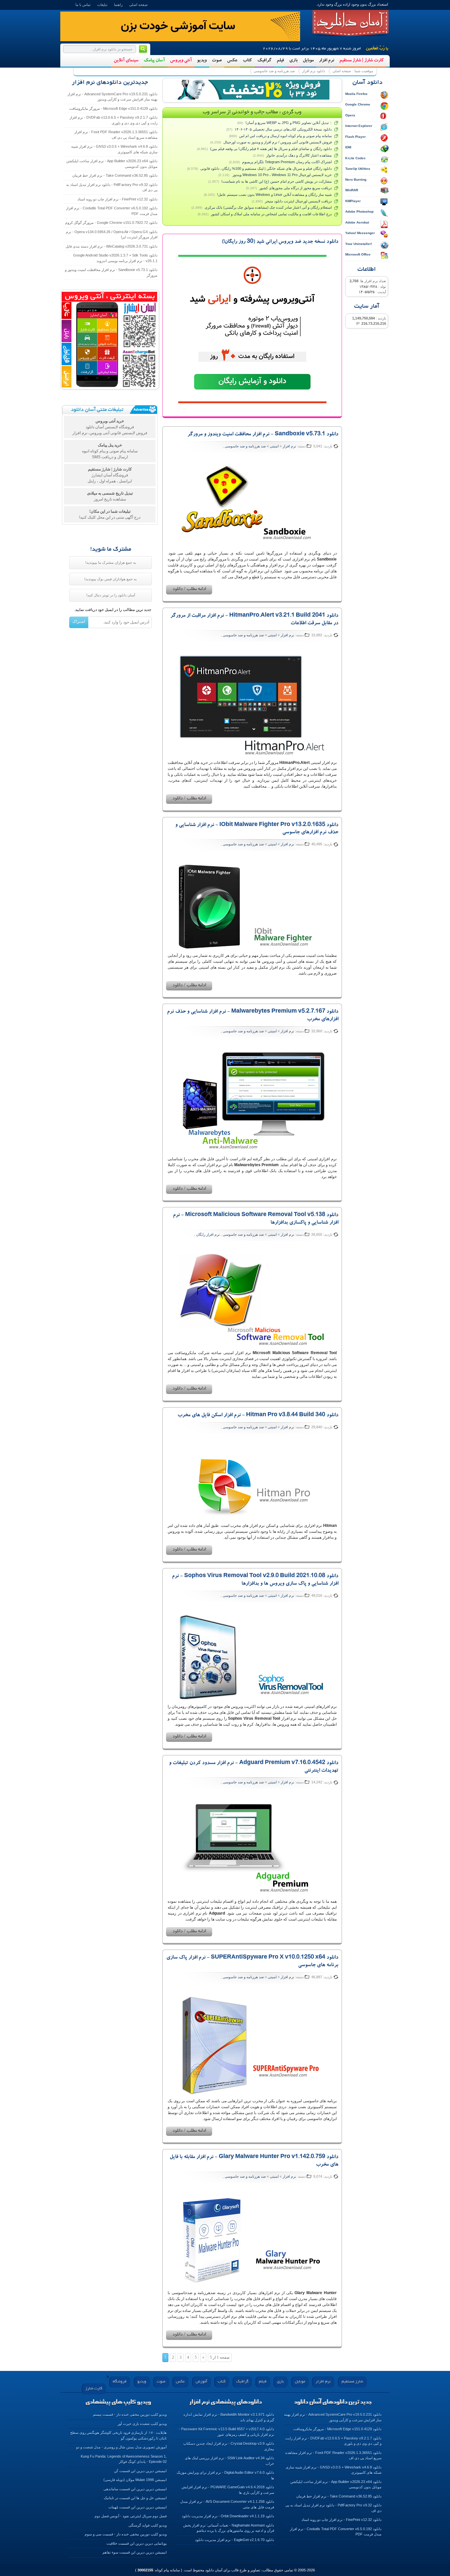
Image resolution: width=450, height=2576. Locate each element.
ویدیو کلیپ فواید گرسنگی (148, 2525)
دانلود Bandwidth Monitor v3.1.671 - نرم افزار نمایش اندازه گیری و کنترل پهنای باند (229, 2417)
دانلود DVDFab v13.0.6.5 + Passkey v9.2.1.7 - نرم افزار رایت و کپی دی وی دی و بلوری (113, 120)
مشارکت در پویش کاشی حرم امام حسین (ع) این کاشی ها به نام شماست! (277, 181)
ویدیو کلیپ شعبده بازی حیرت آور (142, 2424)
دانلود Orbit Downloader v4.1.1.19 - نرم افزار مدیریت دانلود (228, 2516)
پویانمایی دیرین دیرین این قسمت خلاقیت (137, 2543)
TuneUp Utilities (358, 169)
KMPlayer (353, 201)
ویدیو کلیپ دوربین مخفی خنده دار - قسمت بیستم (130, 2414)
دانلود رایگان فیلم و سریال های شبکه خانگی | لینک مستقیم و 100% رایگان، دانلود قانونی (266, 168)
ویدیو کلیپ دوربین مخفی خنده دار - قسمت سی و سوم (126, 2534)
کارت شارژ (94, 2389)
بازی (293, 61)
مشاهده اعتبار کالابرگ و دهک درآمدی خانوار (299, 155)
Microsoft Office (358, 254)
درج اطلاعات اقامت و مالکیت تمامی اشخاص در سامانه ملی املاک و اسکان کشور (271, 214)
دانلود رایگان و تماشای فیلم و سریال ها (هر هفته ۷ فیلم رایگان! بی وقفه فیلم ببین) (271, 149)
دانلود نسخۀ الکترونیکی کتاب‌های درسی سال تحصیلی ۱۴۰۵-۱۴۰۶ (283, 129)
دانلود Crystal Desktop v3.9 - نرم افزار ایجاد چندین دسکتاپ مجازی (229, 2446)
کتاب (247, 61)
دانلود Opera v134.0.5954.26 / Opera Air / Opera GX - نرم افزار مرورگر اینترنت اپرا (112, 235)
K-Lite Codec (355, 158)
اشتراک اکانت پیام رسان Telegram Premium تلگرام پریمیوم (287, 162)
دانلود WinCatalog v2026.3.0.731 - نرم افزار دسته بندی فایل (112, 246)
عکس (232, 61)
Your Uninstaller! (359, 244)
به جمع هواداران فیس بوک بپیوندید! (111, 579)
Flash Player (355, 137)
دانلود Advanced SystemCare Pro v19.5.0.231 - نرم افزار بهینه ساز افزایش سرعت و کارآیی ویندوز (112, 97)
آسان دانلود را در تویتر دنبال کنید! (111, 595)
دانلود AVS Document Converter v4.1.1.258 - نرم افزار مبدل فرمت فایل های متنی (227, 2504)
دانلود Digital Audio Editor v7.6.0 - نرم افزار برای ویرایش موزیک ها (225, 2475)
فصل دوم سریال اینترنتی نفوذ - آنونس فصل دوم (131, 2516)
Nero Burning (356, 180)
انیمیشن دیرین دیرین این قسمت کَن (140, 2471)
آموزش (201, 2382)
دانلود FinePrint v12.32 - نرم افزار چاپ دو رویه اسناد (117, 199)
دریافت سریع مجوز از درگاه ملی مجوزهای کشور (295, 188)
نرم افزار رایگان (208, 1234)
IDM (348, 147)
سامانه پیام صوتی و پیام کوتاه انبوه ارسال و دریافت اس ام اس (285, 136)
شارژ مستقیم (352, 2382)
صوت (217, 61)
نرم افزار (326, 61)
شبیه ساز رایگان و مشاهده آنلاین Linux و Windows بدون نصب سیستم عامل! (274, 195)
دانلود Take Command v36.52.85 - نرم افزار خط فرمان (115, 175)
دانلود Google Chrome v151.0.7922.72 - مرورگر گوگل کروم (111, 223)
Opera (350, 115)
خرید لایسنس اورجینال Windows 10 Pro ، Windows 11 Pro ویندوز (282, 175)
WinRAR (352, 190)
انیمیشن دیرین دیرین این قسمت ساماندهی (135, 2489)
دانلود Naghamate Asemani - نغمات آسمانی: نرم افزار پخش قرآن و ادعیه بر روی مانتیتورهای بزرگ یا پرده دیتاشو (229, 2528)
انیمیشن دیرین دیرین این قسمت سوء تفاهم (135, 2552)
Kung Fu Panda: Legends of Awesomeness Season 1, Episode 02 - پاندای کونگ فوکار (124, 2459)
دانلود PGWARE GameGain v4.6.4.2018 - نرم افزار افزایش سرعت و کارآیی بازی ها (228, 2490)
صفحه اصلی (138, 5)
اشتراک (79, 621)
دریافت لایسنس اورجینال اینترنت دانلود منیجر (298, 201)
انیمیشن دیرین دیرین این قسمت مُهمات (138, 2507)
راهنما (118, 5)
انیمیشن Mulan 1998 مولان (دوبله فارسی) (135, 2480)
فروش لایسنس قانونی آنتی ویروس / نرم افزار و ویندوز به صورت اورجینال (278, 142)
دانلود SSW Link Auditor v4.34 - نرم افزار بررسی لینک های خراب (229, 2461)
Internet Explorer (359, 126)
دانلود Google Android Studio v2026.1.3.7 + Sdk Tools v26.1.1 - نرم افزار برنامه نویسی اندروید (115, 258)
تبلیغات (102, 5)
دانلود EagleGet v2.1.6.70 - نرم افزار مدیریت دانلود (235, 2540)
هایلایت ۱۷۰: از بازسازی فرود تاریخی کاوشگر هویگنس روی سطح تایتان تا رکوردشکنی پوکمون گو (118, 2435)
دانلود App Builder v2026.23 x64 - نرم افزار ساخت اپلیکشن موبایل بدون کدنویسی (112, 164)
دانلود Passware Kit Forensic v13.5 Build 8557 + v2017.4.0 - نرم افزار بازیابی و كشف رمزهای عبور (226, 2432)
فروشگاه (120, 2382)
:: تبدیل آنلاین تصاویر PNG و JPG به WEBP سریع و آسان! (289, 123)
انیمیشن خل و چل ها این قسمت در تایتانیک (135, 2498)
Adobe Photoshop (359, 212)
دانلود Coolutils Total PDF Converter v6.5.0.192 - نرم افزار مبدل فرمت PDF (112, 211)
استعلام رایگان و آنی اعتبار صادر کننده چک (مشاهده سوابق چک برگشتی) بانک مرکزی (268, 207)
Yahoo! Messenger (360, 233)
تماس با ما (83, 5)
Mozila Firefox (356, 94)
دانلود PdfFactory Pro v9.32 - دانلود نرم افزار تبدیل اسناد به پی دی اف (112, 187)
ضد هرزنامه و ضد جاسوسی (274, 71)
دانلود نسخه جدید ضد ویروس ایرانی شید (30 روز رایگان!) (280, 242)
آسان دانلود (351, 23)
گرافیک (264, 61)
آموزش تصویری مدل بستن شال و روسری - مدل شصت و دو (121, 2447)
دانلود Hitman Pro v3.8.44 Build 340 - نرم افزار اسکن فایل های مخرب (258, 1415)
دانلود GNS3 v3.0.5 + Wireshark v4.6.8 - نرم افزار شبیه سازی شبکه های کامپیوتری (114, 149)
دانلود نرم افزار (314, 71)
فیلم (280, 61)
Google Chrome (358, 104)
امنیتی (274, 446)
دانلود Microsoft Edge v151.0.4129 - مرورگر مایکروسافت (113, 108)
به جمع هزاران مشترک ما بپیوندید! (111, 562)
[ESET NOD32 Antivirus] (252, 90)
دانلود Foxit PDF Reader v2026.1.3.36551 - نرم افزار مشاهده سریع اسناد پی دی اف (116, 135)
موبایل (308, 61)
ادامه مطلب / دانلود (189, 590)
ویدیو (202, 61)
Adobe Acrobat (357, 222)
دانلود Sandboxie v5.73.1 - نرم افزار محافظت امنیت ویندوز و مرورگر (263, 435)
